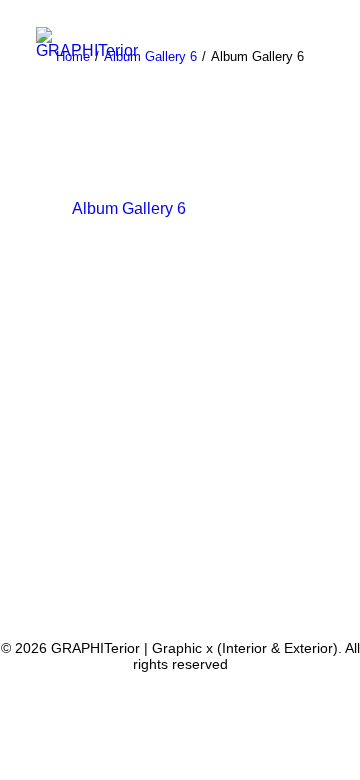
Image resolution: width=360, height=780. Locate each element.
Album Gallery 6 (129, 208)
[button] (314, 63)
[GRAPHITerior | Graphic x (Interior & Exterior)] (87, 42)
